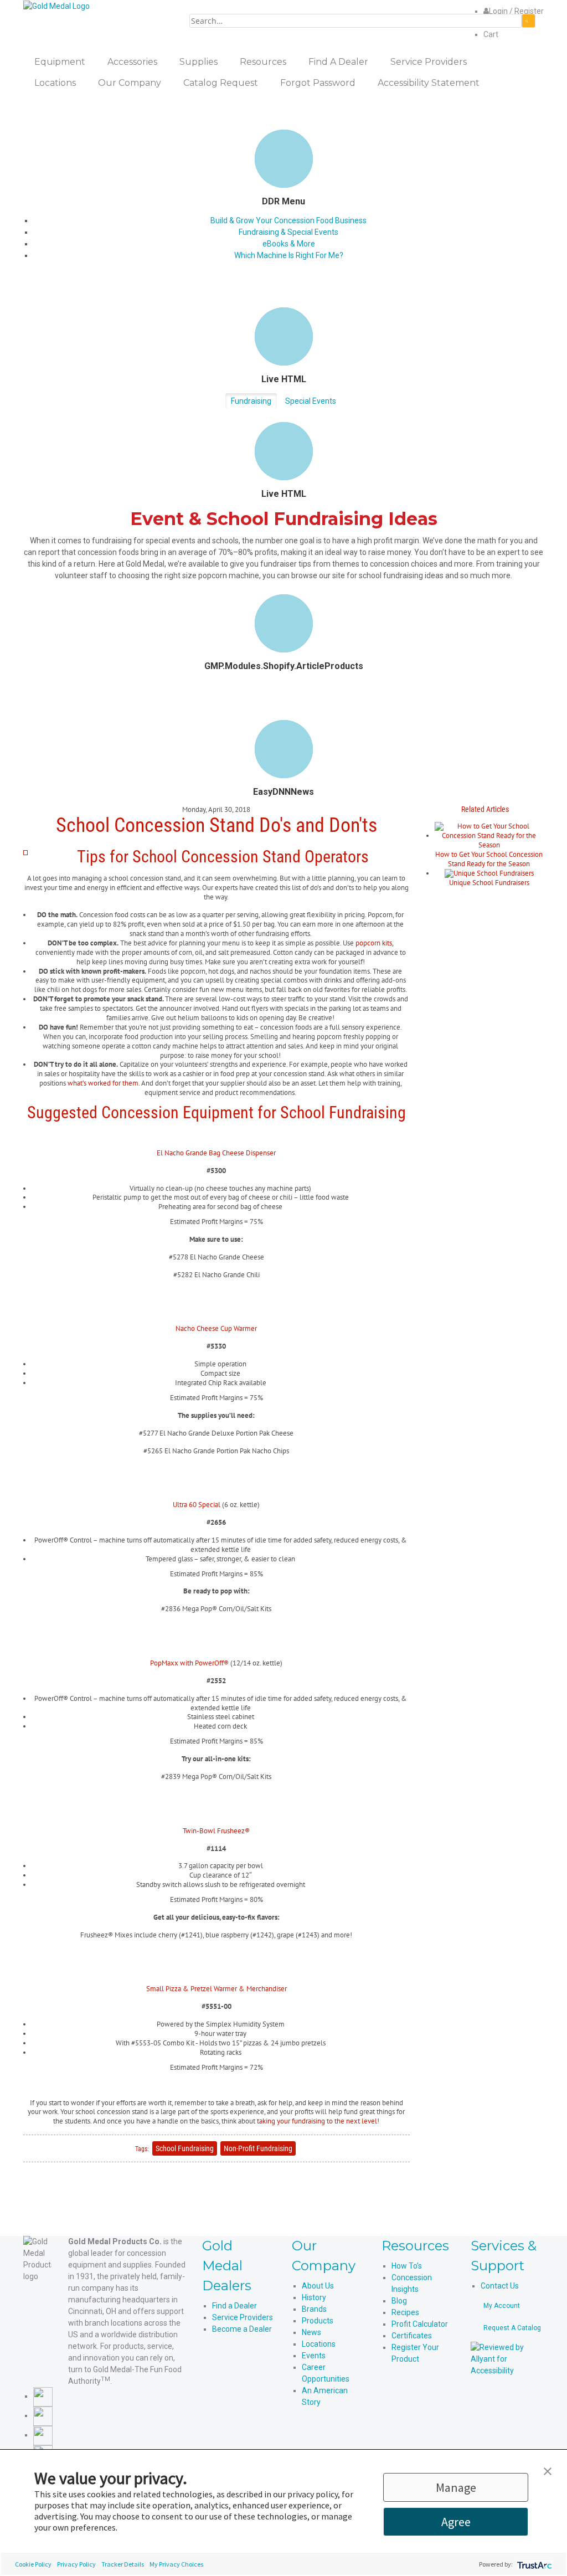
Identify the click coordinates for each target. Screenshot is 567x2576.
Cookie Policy (33, 2564)
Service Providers (243, 2317)
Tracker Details (123, 2564)
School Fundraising (185, 2148)
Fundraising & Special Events (288, 232)
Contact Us (500, 2286)
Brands (314, 2309)
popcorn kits (374, 943)
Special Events (311, 401)
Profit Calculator (420, 2324)
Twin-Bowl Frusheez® (216, 1831)
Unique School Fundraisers (489, 883)
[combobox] (355, 21)
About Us (318, 2286)
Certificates (412, 2336)
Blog (399, 2301)
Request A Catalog (512, 2328)
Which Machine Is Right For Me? (289, 255)
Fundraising (251, 401)
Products (318, 2321)
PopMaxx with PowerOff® (189, 1663)
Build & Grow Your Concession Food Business (288, 220)
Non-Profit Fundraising (258, 2148)
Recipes (405, 2312)
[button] (548, 2470)
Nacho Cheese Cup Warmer (216, 1328)
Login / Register (516, 11)
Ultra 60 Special (197, 1505)
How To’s (407, 2266)
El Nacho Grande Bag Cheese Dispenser (216, 1153)
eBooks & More (289, 244)
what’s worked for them (103, 1083)
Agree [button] (456, 2522)
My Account (502, 2306)
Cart (491, 34)
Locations (319, 2344)
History (314, 2297)
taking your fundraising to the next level (316, 2121)
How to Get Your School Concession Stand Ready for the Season (489, 859)
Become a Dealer (242, 2329)
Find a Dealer (234, 2306)
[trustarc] (534, 2564)
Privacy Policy (76, 2564)
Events (314, 2356)
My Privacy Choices (176, 2564)
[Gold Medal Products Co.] (56, 6)
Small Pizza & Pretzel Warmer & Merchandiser (217, 1989)
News (311, 2332)
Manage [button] (456, 2487)
